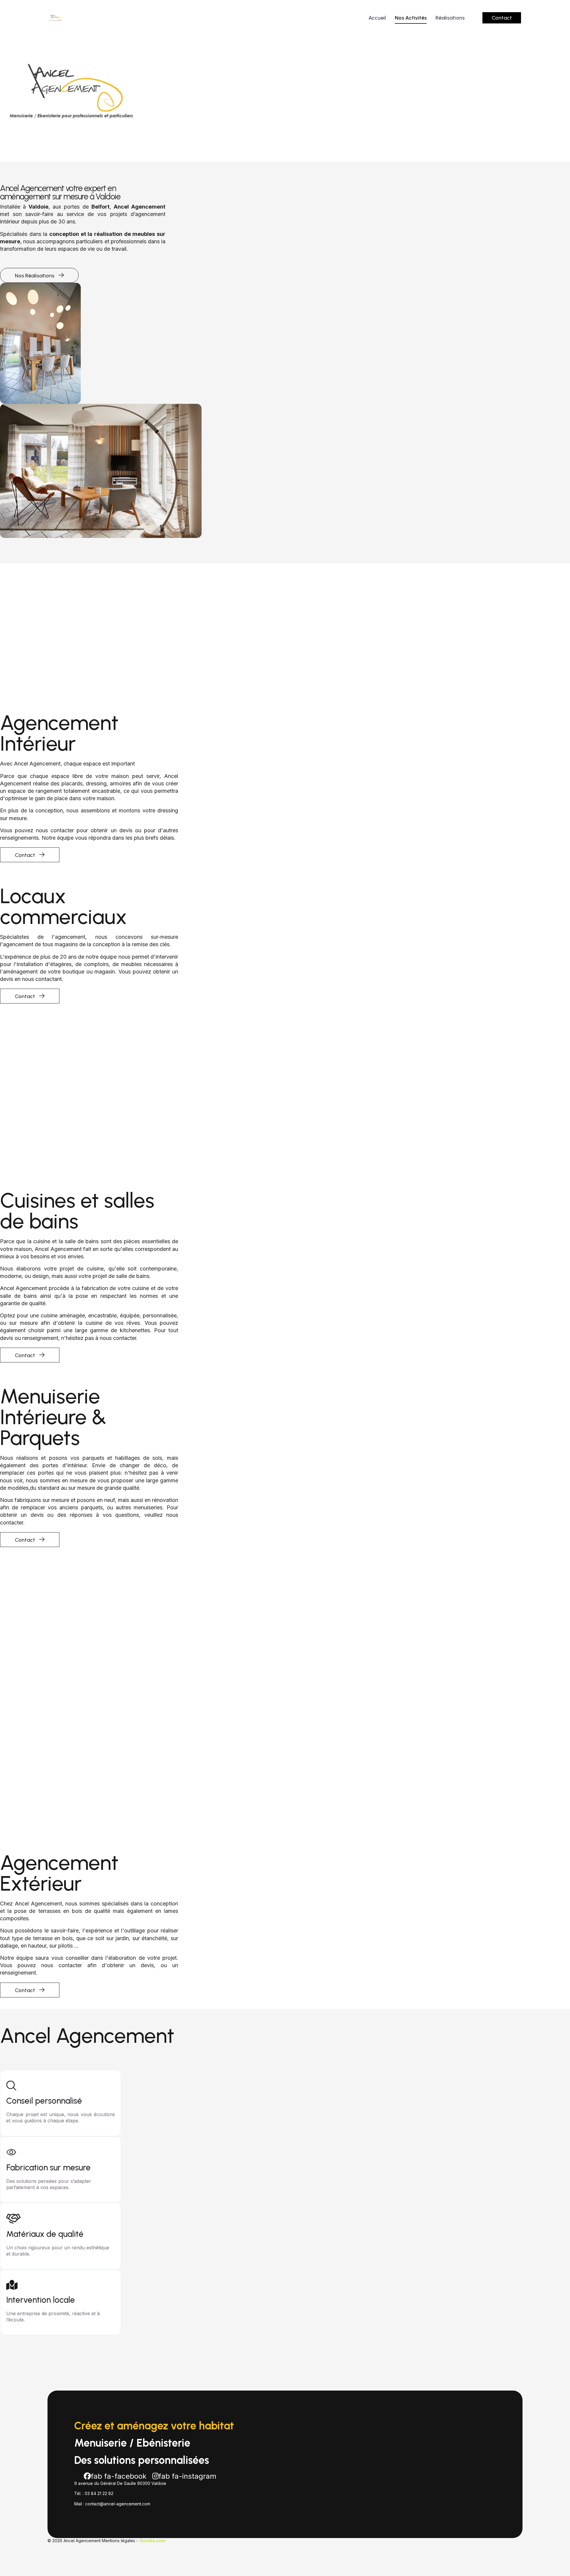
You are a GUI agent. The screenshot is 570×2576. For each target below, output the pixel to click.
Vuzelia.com (152, 2541)
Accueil (377, 18)
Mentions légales (118, 2541)
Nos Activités (411, 18)
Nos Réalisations (35, 276)
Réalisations (450, 18)
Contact (502, 18)
